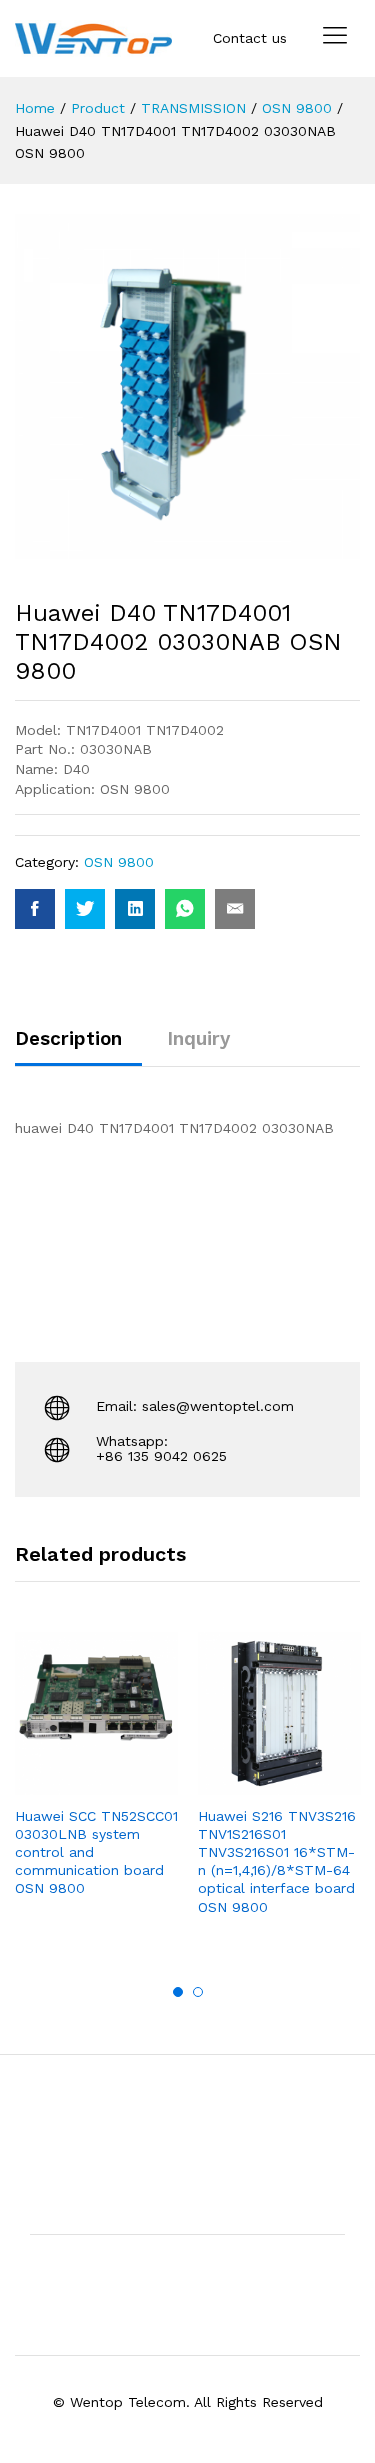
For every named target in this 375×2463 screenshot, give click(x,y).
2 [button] (198, 1992)
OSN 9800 (119, 862)
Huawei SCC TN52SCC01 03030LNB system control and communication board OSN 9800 (96, 1852)
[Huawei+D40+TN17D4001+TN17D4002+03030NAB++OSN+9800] (85, 909)
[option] (96, 1782)
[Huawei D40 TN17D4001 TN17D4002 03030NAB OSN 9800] (35, 909)
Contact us (250, 38)
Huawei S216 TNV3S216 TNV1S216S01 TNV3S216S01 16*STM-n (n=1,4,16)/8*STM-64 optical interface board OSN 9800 (277, 1861)
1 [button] (178, 1992)
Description (68, 1038)
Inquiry (198, 1038)
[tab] (78, 1047)
